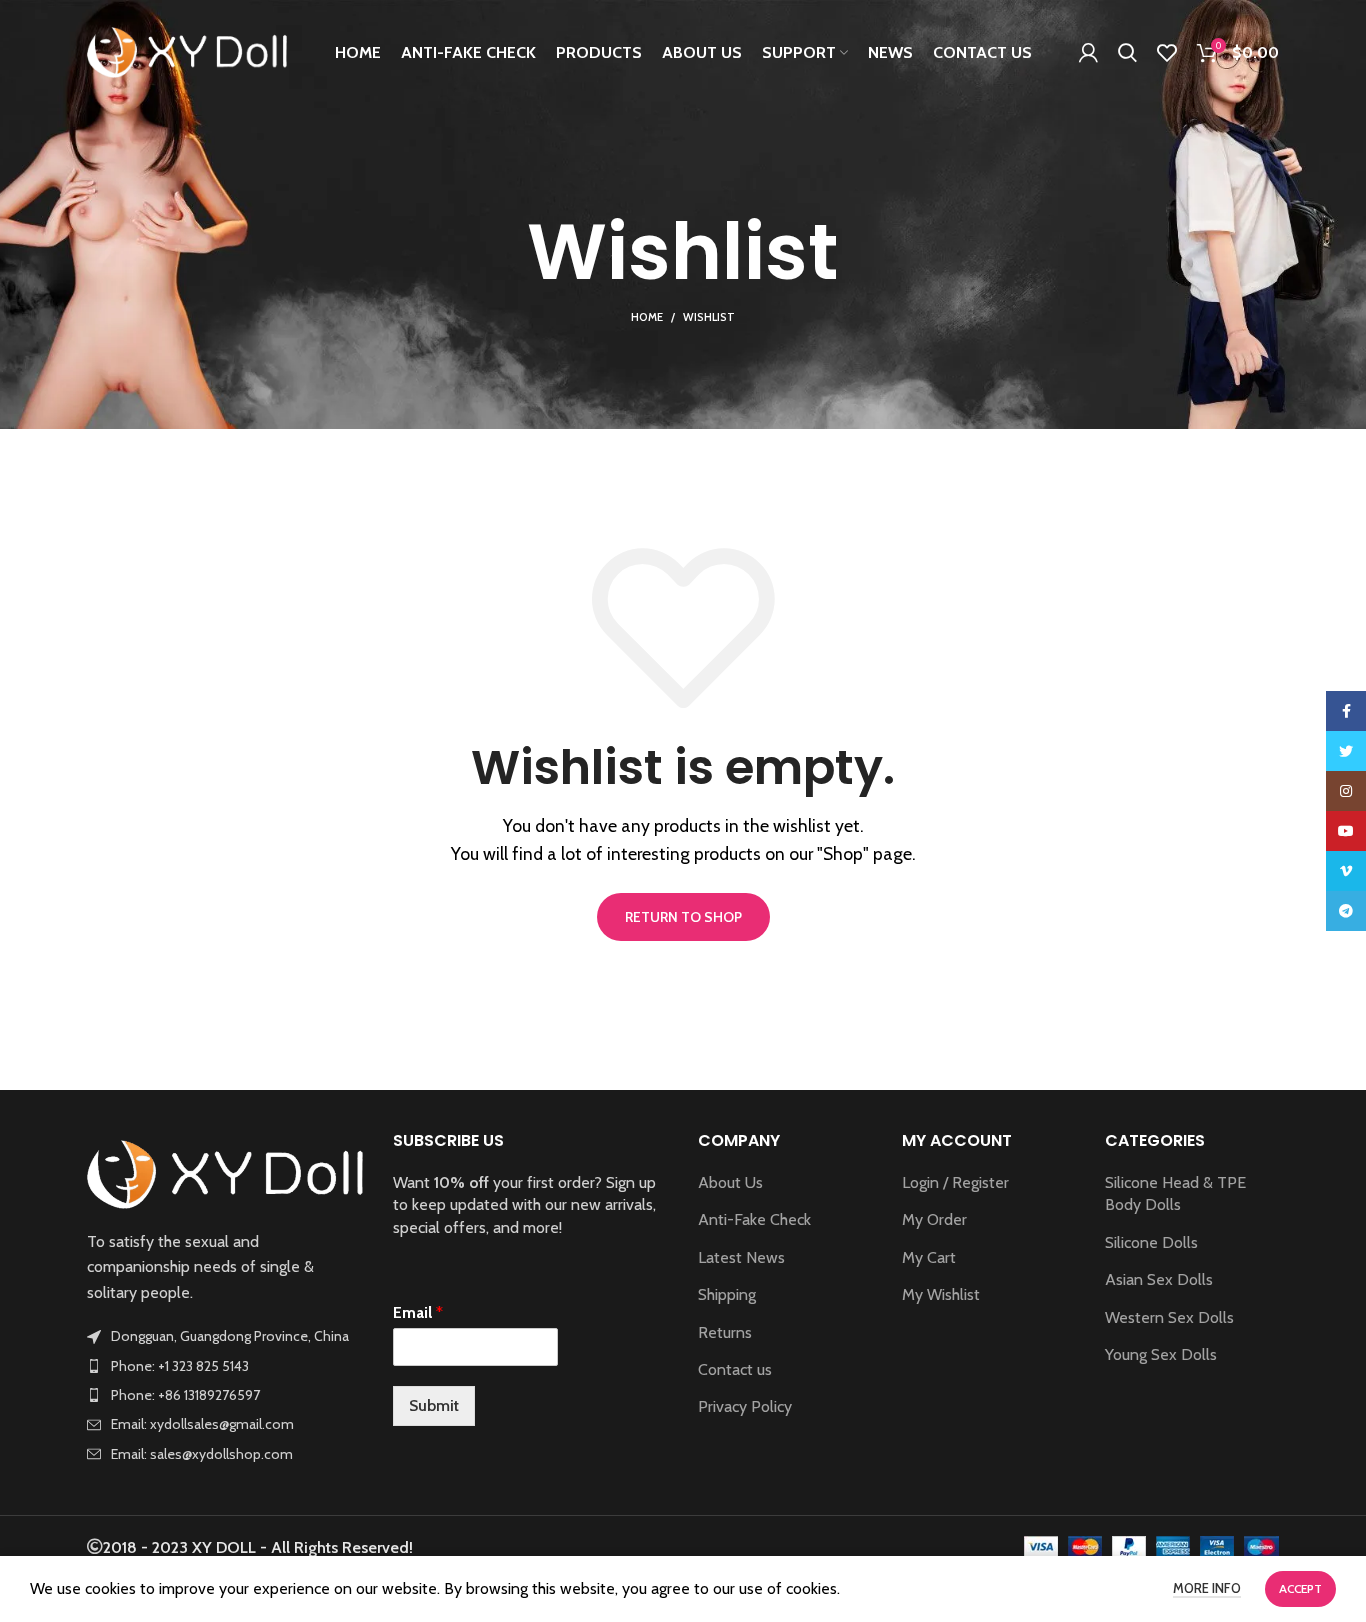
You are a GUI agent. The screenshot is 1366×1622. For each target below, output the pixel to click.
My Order (934, 1219)
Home (647, 317)
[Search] (1127, 53)
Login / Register (955, 1182)
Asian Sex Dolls (1159, 1279)
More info (1207, 1588)
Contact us (735, 1369)
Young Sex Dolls (1161, 1354)
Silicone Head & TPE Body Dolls (1175, 1193)
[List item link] (225, 1366)
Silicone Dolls (1151, 1242)
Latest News (741, 1257)
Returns (725, 1332)
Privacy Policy (745, 1406)
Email (418, 1312)
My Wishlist (941, 1294)
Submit (434, 1405)
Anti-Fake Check (754, 1219)
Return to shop (683, 917)
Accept (1300, 1588)
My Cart (929, 1257)
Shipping (727, 1294)
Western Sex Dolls (1169, 1317)
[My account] (1088, 53)
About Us (730, 1182)
